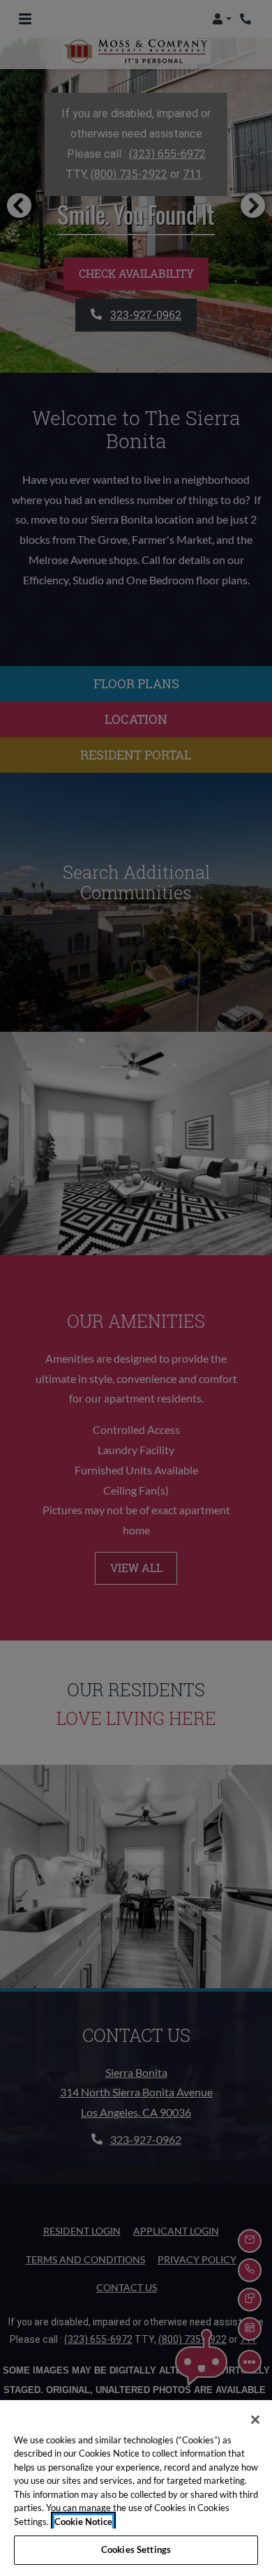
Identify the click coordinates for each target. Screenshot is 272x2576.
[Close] (255, 2420)
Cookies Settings (136, 2549)
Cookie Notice (83, 2522)
